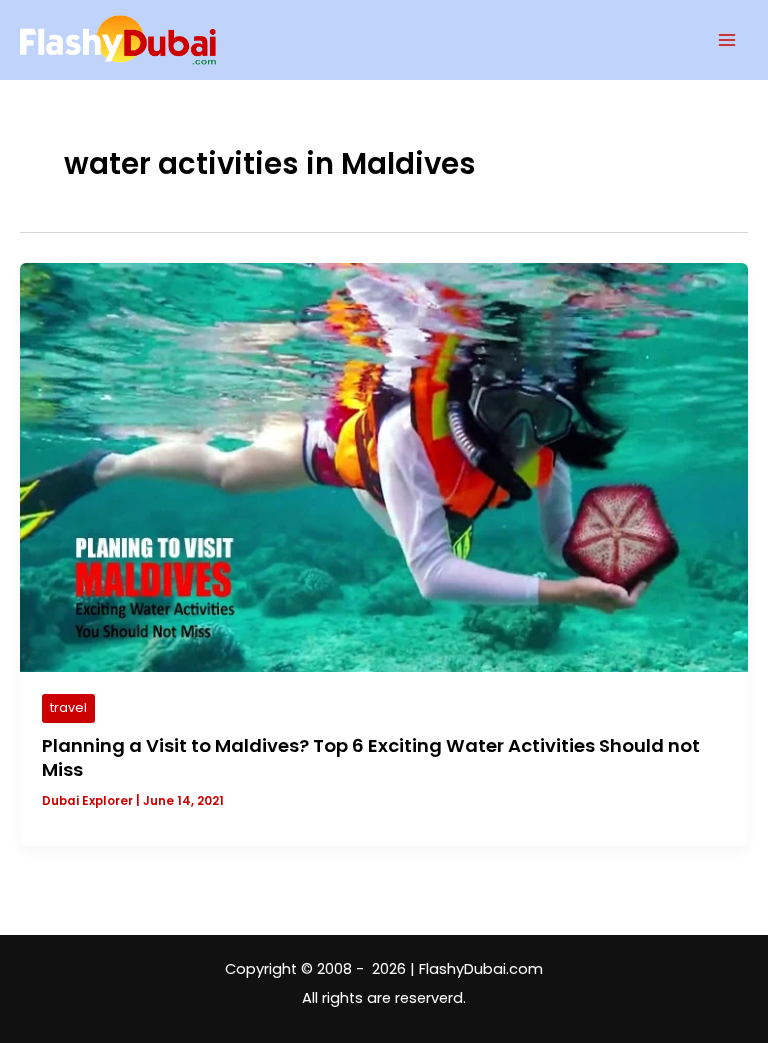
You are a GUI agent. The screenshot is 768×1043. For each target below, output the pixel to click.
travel (68, 707)
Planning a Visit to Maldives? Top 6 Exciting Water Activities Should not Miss (371, 757)
